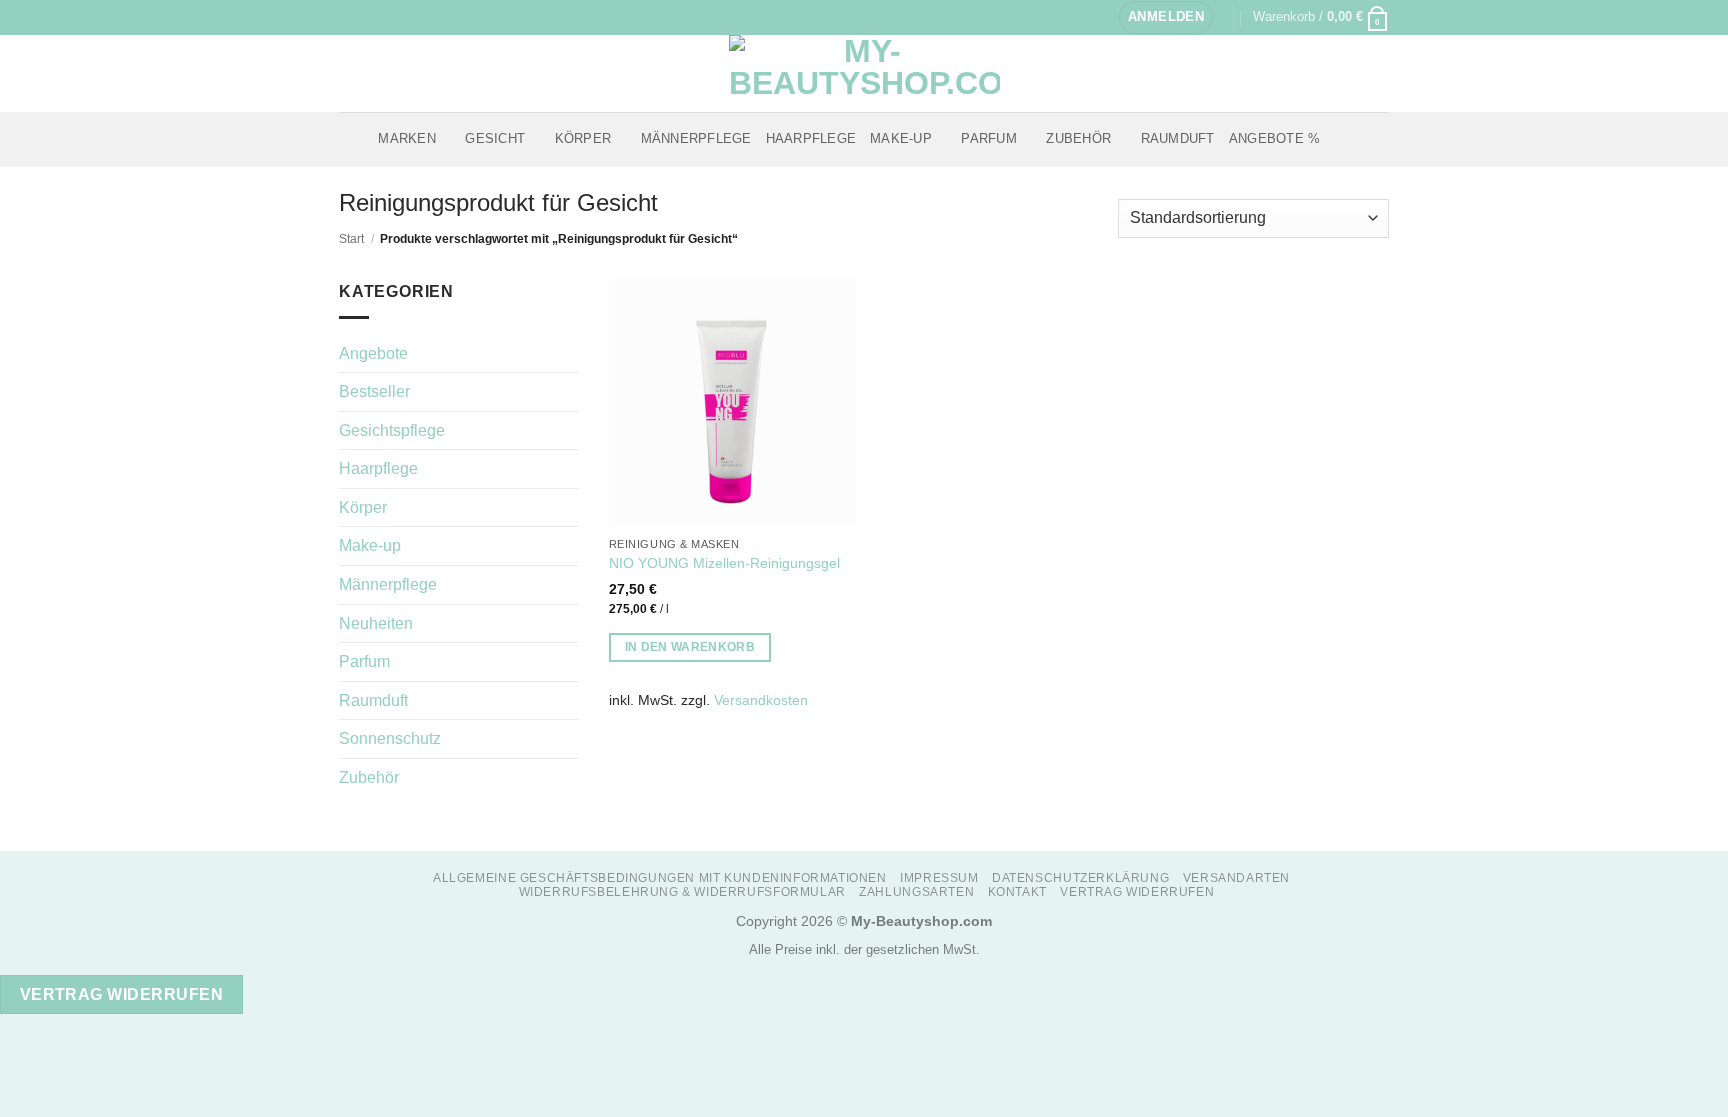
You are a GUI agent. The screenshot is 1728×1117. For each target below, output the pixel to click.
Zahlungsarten (916, 892)
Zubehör (1078, 138)
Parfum (989, 138)
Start (351, 239)
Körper (583, 138)
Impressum (939, 878)
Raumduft (1178, 138)
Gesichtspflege (392, 430)
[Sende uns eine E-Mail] (387, 17)
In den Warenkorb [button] (690, 647)
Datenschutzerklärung (1080, 878)
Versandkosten (761, 700)
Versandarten (1236, 878)
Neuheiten (376, 623)
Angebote (373, 353)
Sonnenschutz (390, 738)
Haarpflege (811, 138)
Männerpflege (696, 138)
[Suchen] (1341, 139)
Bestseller (374, 391)
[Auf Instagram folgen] (368, 17)
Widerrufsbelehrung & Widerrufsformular (682, 892)
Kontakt (1017, 892)
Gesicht (495, 138)
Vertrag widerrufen (1137, 892)
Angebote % (1275, 138)
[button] (1166, 17)
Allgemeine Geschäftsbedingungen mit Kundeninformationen (660, 878)
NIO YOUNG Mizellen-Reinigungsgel (724, 563)
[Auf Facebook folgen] (349, 17)
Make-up (901, 138)
